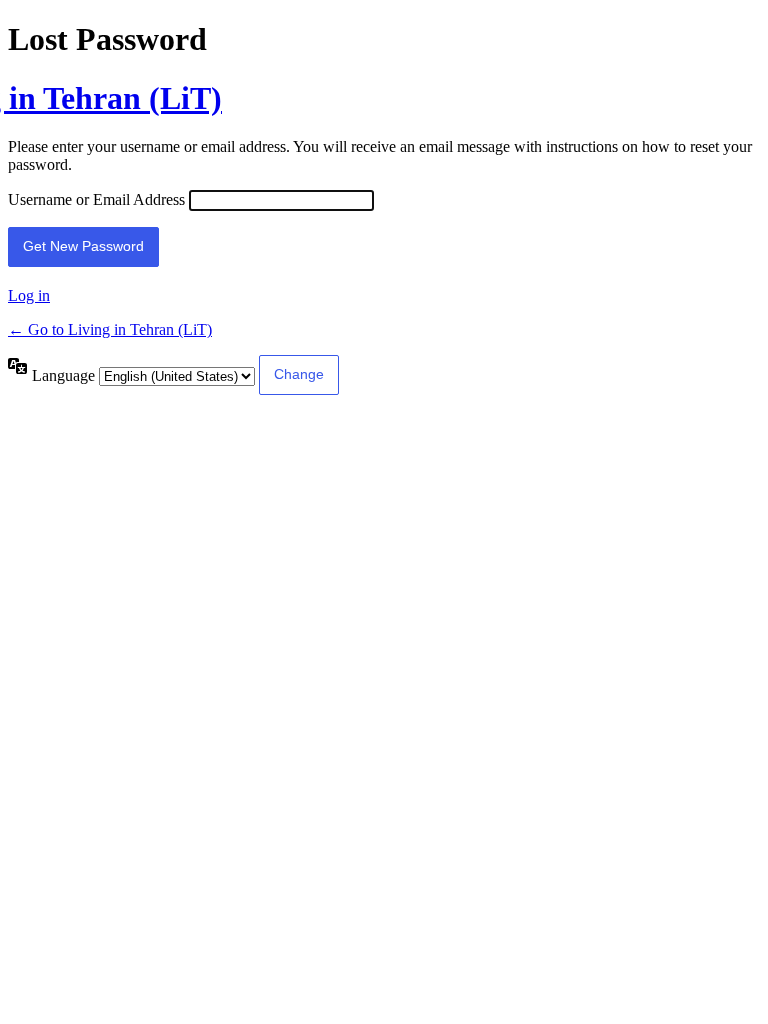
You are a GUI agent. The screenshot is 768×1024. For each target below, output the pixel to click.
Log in (29, 295)
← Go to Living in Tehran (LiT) (110, 329)
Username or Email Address (96, 199)
